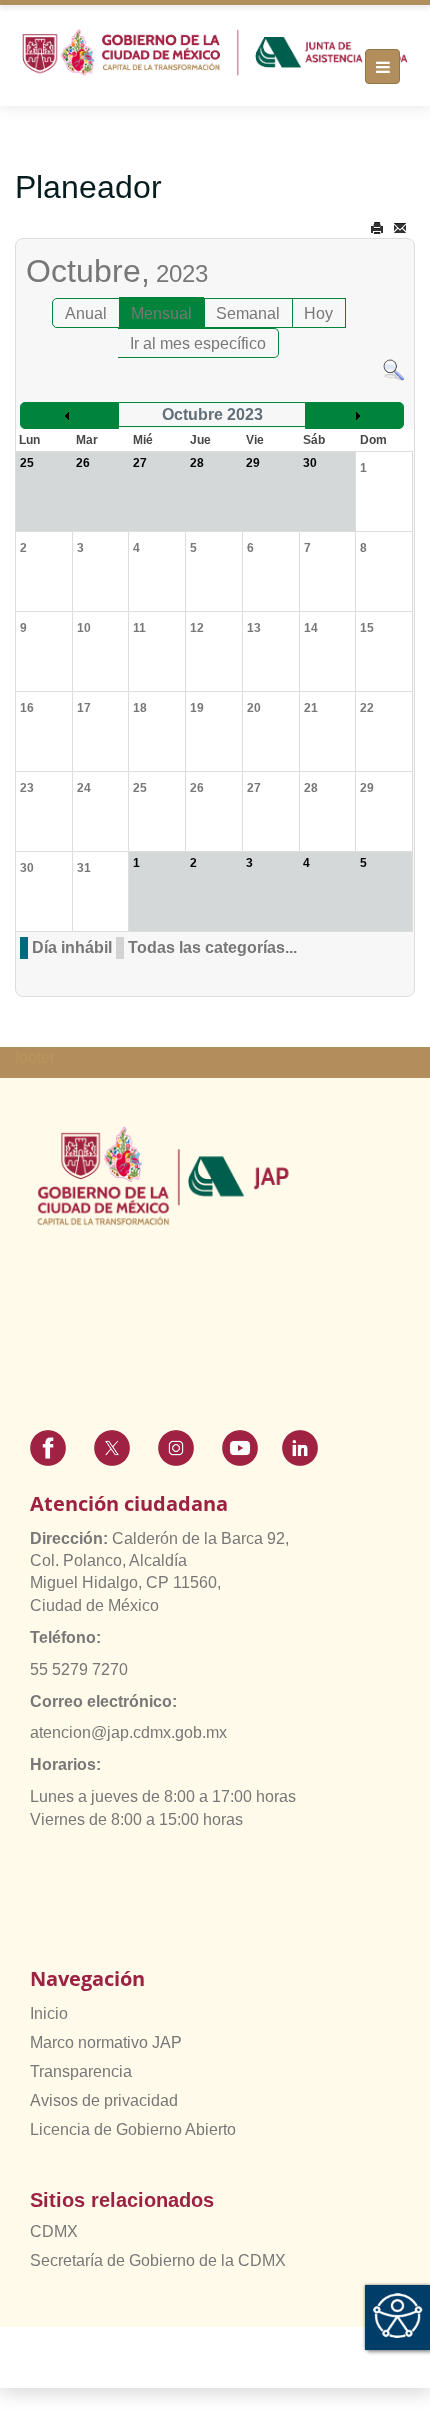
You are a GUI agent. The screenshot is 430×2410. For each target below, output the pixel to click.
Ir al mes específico (198, 343)
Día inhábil (72, 947)
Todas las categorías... (212, 947)
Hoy (318, 313)
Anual (86, 313)
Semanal (248, 313)
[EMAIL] (400, 228)
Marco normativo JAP (106, 2042)
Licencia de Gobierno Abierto (133, 2129)
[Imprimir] (377, 228)
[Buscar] (393, 368)
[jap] (215, 52)
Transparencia (81, 2071)
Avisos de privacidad (104, 2100)
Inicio (49, 2013)
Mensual (161, 313)
